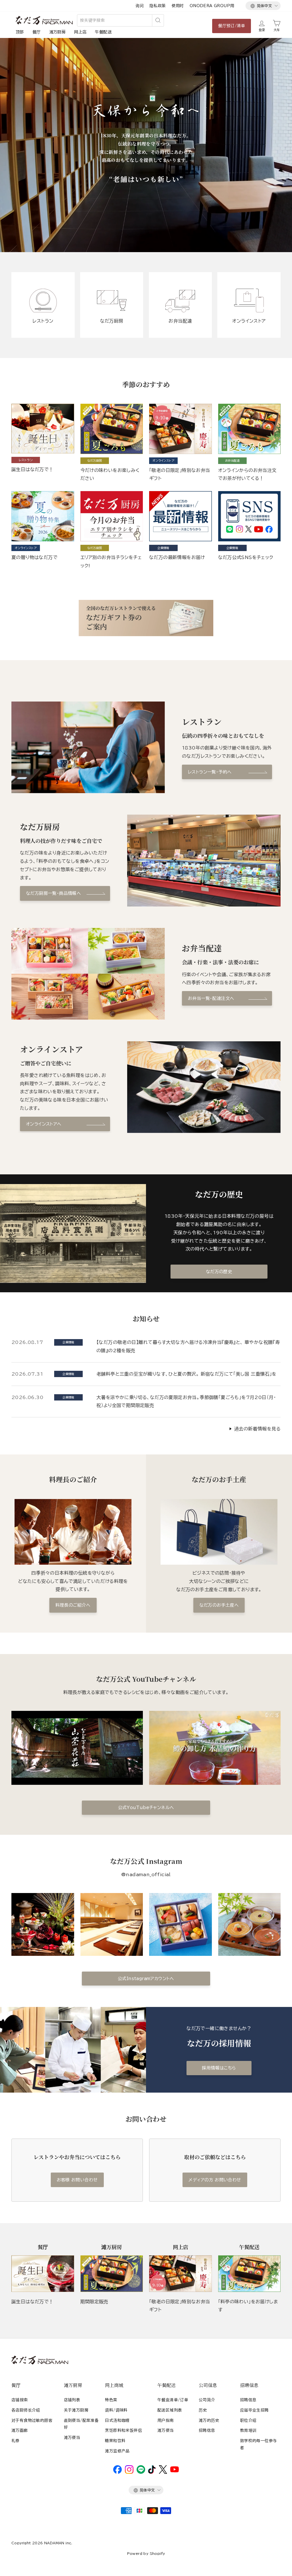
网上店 (80, 32)
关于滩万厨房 (76, 2410)
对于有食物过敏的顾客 (32, 2420)
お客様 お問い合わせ (77, 2180)
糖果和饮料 (115, 2441)
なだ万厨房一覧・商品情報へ (53, 893)
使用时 (178, 6)
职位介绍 (248, 2420)
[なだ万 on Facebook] (117, 2472)
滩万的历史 (209, 2420)
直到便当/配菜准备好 (81, 2424)
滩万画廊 (20, 2430)
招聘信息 (207, 2430)
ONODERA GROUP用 (212, 6)
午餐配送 (103, 32)
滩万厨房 (58, 32)
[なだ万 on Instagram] (129, 2472)
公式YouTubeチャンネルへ (146, 1808)
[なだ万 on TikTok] (152, 2472)
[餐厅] (43, 2274)
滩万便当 (72, 2438)
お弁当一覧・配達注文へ (211, 998)
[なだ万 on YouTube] (175, 2471)
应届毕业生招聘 (255, 2410)
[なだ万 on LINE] (141, 2472)
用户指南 (166, 2420)
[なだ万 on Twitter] (163, 2472)
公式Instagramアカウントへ (146, 1979)
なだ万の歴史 (219, 1272)
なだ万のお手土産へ (219, 1605)
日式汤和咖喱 (117, 2420)
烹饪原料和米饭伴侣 (123, 2430)
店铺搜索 (20, 2400)
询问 (140, 6)
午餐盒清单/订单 (173, 2400)
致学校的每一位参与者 (259, 2444)
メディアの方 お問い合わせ (215, 2180)
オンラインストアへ (44, 1124)
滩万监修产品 (117, 2451)
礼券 (16, 2441)
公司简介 (207, 2400)
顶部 (20, 32)
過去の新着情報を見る (257, 1429)
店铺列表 (72, 2400)
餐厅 (37, 32)
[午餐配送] (250, 2274)
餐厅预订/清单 (232, 26)
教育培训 (248, 2430)
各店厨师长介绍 (26, 2410)
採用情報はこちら (219, 2068)
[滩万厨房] (112, 2274)
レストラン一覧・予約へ (210, 772)
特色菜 (111, 2400)
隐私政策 (158, 6)
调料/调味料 (116, 2410)
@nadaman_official (146, 1874)
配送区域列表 (170, 2410)
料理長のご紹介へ (73, 1605)
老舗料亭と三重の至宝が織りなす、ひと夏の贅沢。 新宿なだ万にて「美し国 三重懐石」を (186, 1374)
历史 (203, 2410)
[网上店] (181, 2274)
